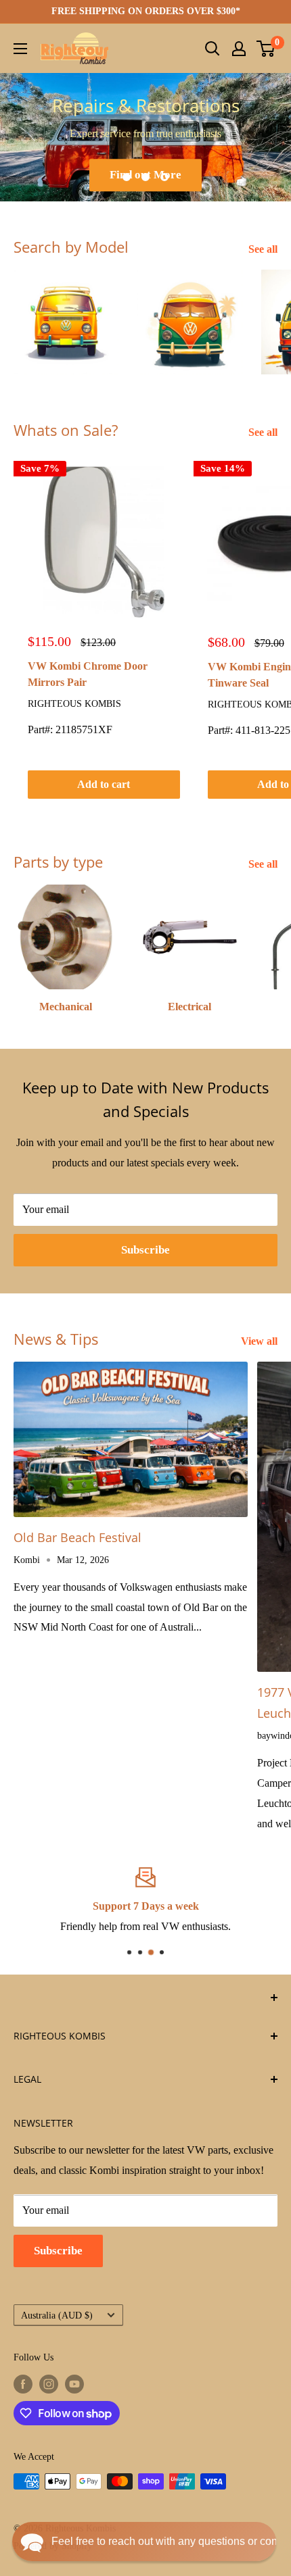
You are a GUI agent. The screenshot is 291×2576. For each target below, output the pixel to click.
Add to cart (104, 784)
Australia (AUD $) (57, 2315)
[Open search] (212, 49)
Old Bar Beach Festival (77, 1537)
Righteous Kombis (74, 704)
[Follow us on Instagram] (49, 2384)
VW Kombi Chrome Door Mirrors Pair (88, 674)
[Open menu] (20, 49)
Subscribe (145, 1250)
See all (263, 249)
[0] (266, 49)
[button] (144, 2542)
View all (259, 1341)
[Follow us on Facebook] (23, 2384)
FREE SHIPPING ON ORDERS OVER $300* (146, 11)
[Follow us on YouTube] (74, 2384)
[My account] (239, 49)
